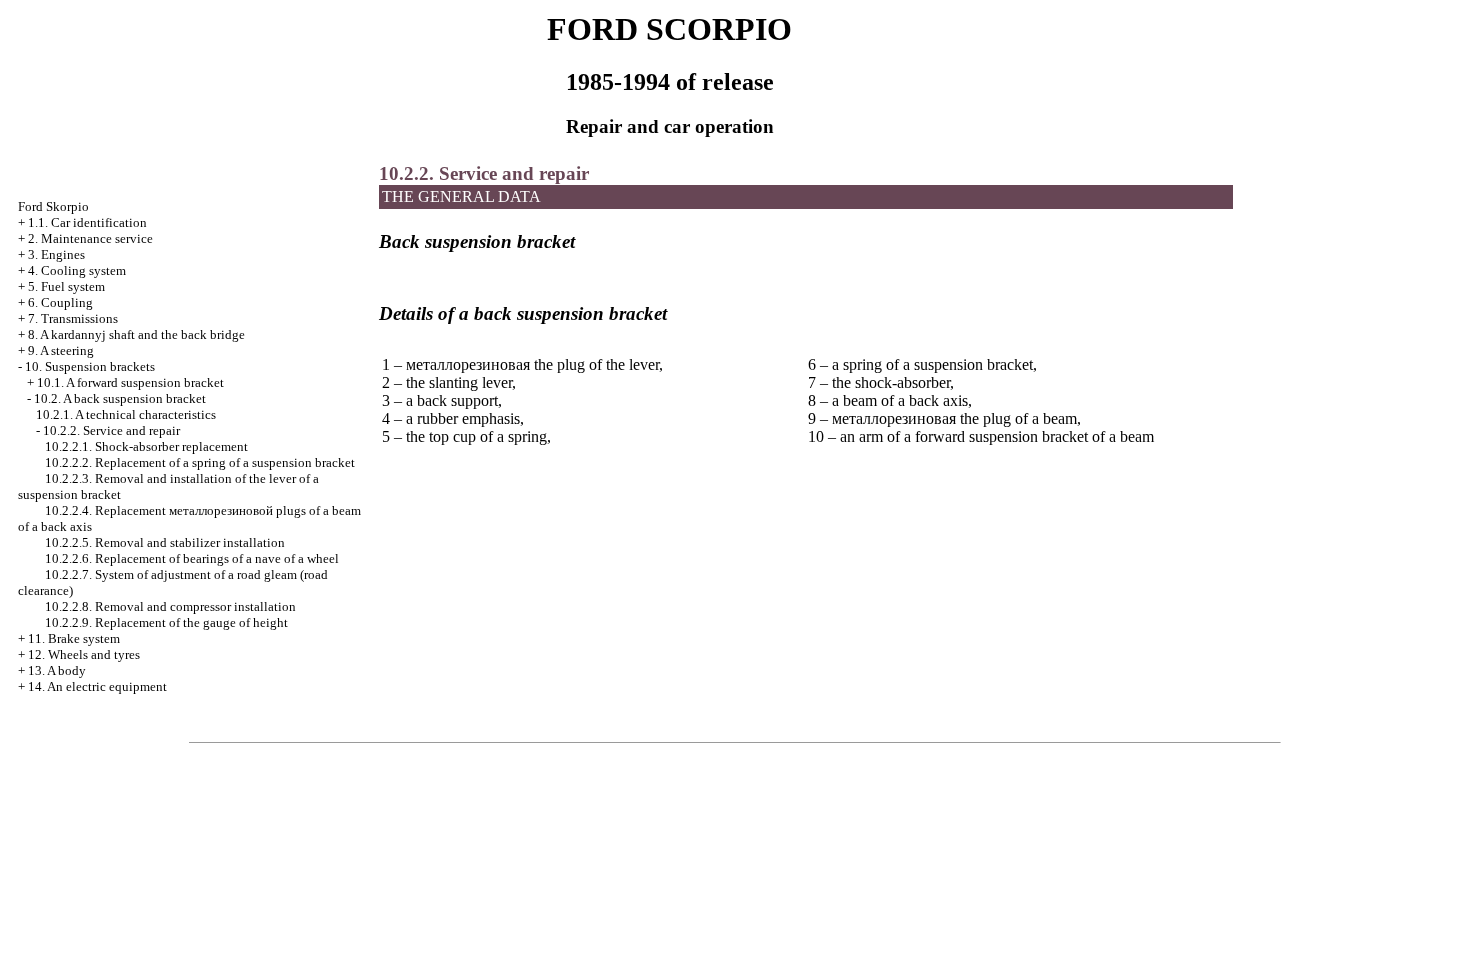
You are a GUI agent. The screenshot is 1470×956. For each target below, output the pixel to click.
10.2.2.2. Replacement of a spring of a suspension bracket (200, 462)
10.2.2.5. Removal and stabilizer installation (165, 542)
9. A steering (61, 350)
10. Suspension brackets (90, 366)
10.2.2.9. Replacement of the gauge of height (166, 622)
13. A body (57, 670)
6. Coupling (60, 302)
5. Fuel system (66, 286)
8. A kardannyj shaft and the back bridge (136, 334)
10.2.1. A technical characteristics (126, 414)
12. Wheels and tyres (84, 654)
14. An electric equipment (97, 686)
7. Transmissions (73, 318)
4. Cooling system (77, 270)
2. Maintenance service (90, 238)
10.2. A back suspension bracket (120, 398)
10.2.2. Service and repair (111, 430)
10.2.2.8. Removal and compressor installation (170, 606)
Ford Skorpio (53, 206)
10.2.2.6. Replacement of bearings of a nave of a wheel (192, 558)
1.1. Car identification (87, 222)
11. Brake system (74, 638)
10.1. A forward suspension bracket (130, 382)
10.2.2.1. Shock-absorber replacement (146, 446)
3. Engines (56, 254)
